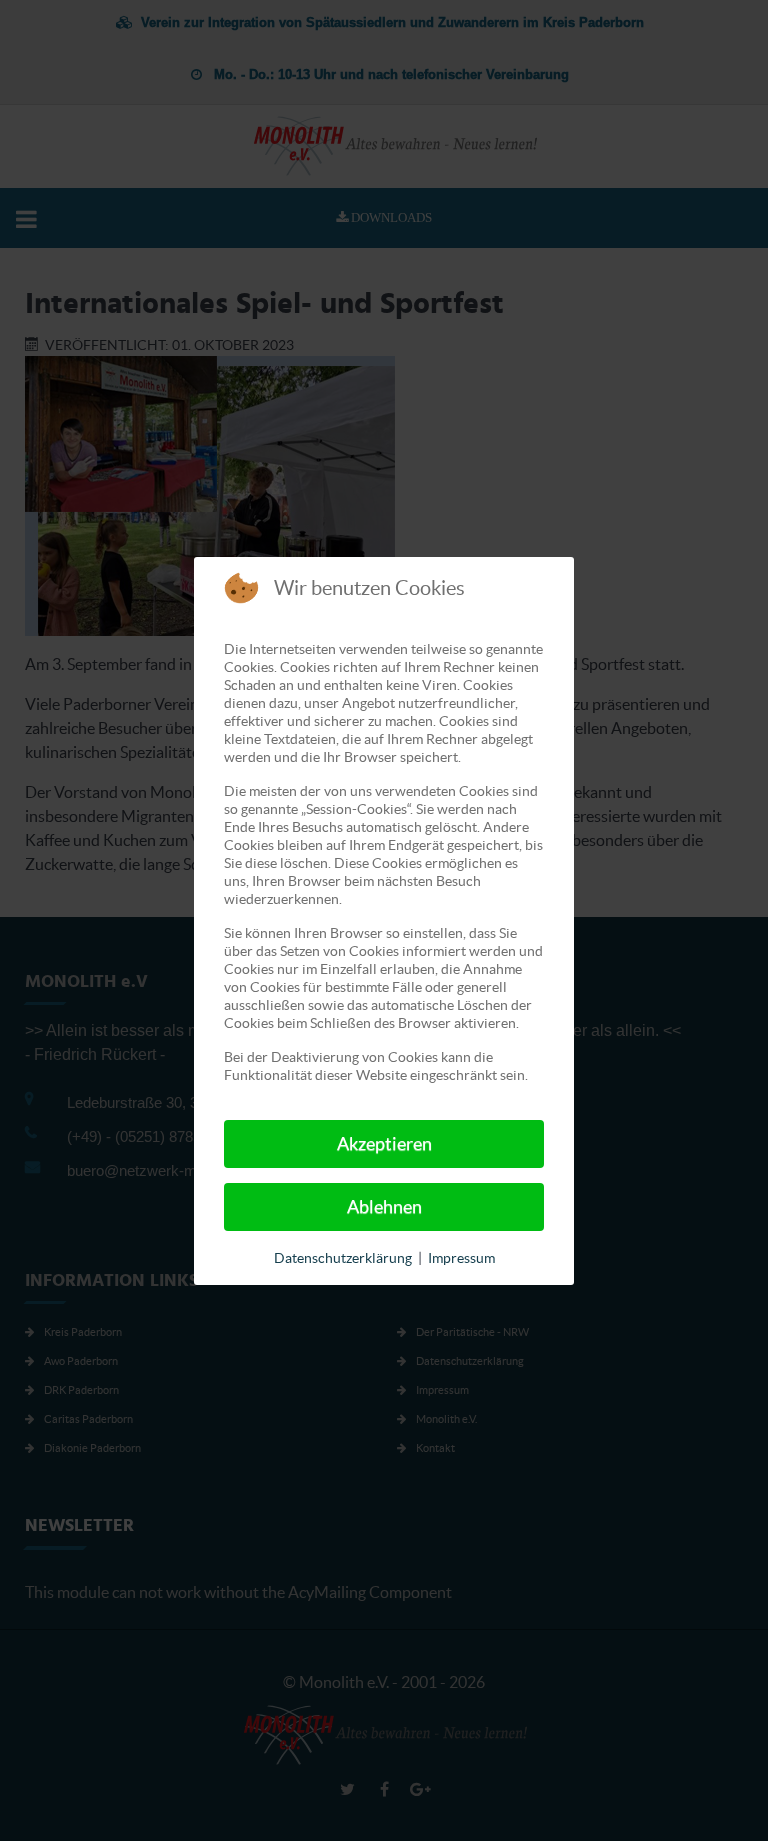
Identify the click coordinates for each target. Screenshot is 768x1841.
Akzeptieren (384, 1143)
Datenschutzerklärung (343, 1258)
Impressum (461, 1258)
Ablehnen (384, 1206)
